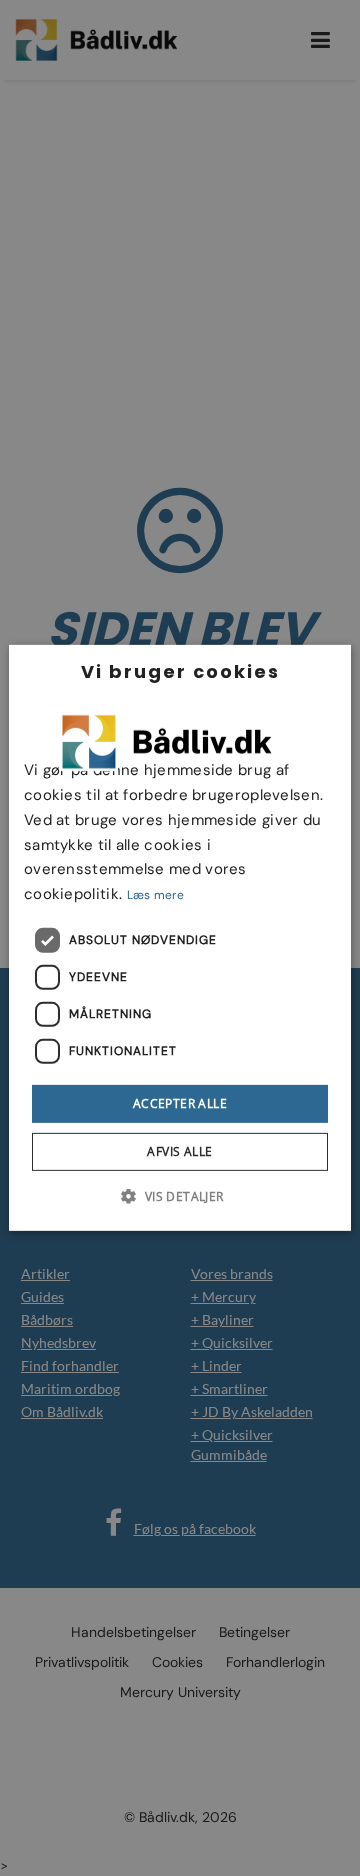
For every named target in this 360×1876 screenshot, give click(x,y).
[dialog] (180, 938)
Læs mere (155, 895)
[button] (179, 1196)
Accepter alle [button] (180, 1103)
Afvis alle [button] (179, 1151)
